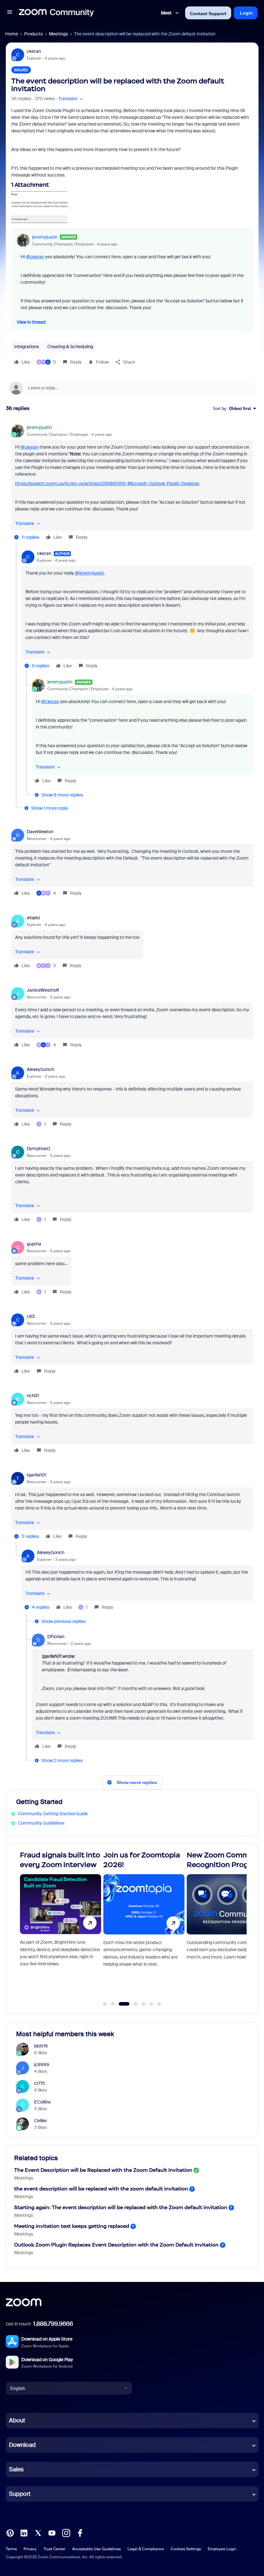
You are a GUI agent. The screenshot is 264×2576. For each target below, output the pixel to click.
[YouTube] (52, 2533)
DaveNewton (40, 832)
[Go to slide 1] (105, 2004)
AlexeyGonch (40, 1069)
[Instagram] (66, 2533)
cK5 (31, 1316)
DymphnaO (38, 1149)
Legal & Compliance (146, 2549)
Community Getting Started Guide (53, 1814)
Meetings (58, 34)
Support (20, 2494)
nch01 (33, 1396)
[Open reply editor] (132, 388)
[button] (10, 13)
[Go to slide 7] (159, 2004)
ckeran (34, 51)
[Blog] (10, 2533)
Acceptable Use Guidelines (96, 2549)
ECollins (42, 2102)
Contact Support (208, 14)
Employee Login (222, 2549)
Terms (11, 2549)
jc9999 (42, 2065)
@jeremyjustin (90, 573)
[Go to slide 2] (113, 2004)
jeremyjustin (45, 237)
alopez (33, 918)
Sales (16, 2469)
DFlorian (56, 1636)
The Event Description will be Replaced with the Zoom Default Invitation (103, 2170)
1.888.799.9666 (53, 2324)
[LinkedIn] (24, 2533)
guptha (34, 1244)
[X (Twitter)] (38, 2533)
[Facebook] (80, 2533)
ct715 (40, 2083)
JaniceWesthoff (43, 990)
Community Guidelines (41, 1823)
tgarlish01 (37, 1475)
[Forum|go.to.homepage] (56, 13)
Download (22, 2445)
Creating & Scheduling (70, 347)
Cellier (41, 2121)
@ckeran (35, 257)
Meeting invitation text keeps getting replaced (72, 2226)
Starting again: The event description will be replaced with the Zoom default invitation (121, 2207)
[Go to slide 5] (144, 2004)
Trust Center (54, 2549)
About (17, 2420)
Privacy (30, 2549)
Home (12, 34)
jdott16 (41, 2046)
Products (33, 34)
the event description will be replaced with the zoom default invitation (101, 2189)
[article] (132, 483)
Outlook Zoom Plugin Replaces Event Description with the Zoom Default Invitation (116, 2245)
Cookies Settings (186, 2549)
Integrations (27, 347)
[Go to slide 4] (132, 2004)
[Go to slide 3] (121, 2004)
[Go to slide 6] (151, 2004)
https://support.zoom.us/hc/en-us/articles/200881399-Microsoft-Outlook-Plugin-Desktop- (108, 483)
